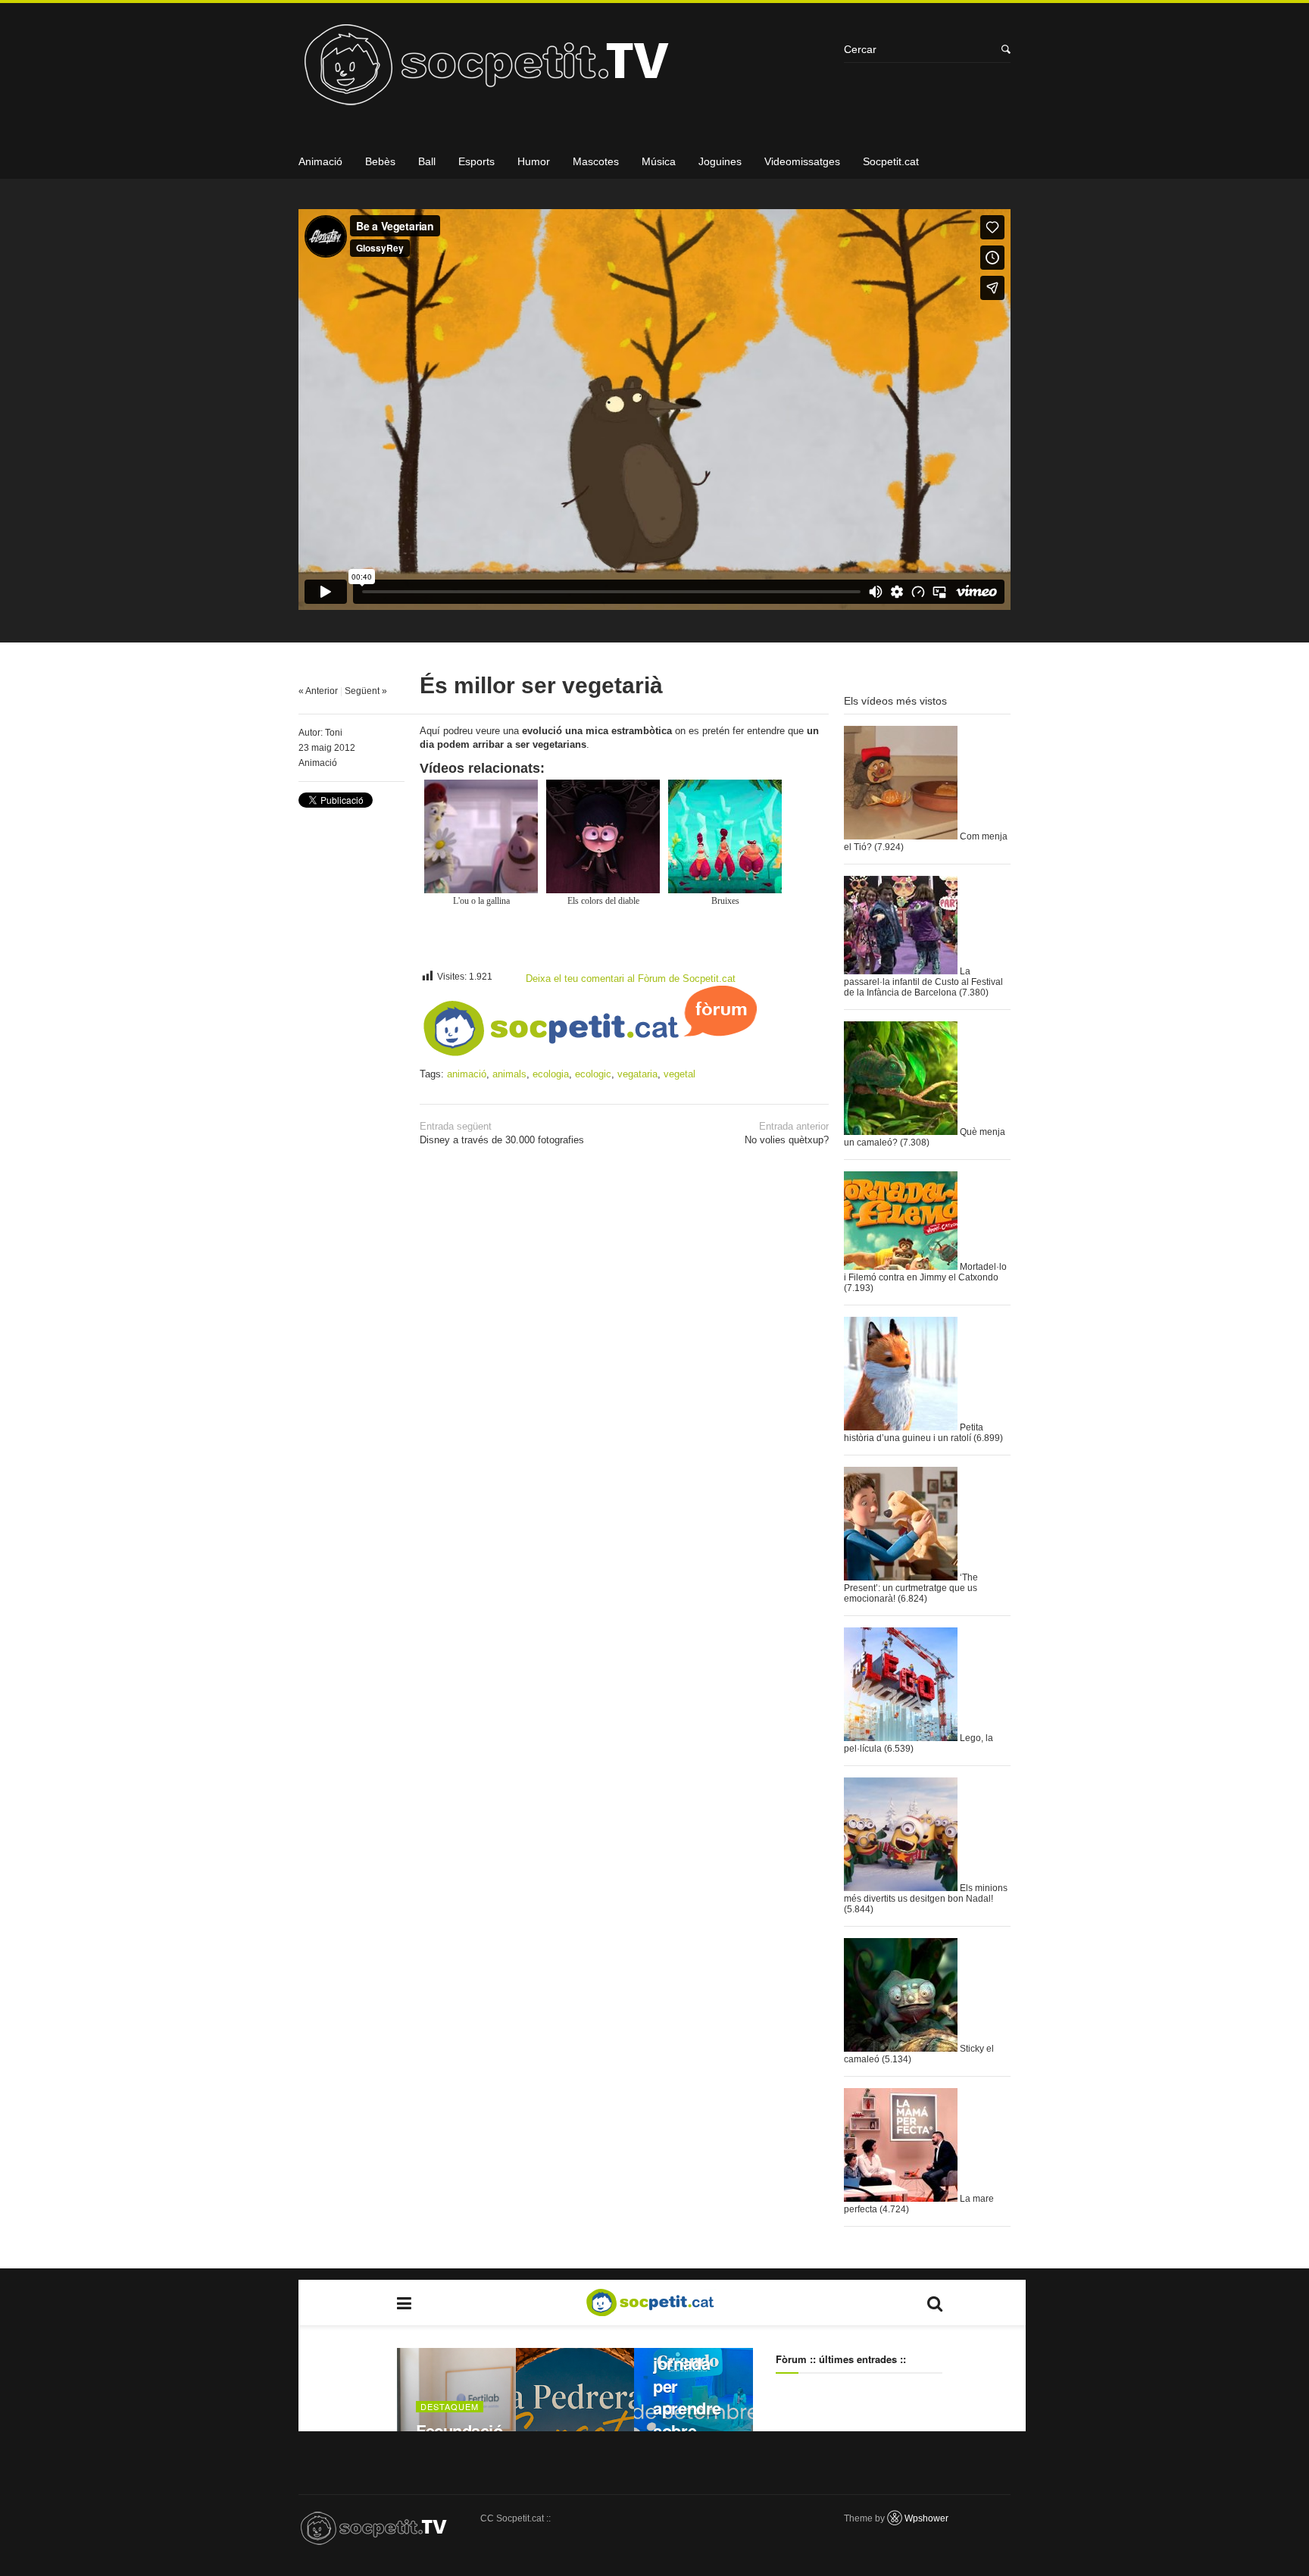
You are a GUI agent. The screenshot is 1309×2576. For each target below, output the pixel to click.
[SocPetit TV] (564, 70)
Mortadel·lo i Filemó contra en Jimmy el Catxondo (925, 1272)
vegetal (679, 1074)
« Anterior (318, 691)
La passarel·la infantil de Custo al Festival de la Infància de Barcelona (923, 982)
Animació (320, 161)
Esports (476, 161)
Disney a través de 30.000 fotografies (502, 1133)
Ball (427, 161)
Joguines (720, 161)
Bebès (380, 161)
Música (659, 161)
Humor (534, 161)
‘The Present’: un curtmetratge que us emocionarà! (911, 1588)
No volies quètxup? (787, 1133)
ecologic (593, 1074)
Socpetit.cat (891, 161)
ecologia (551, 1074)
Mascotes (596, 161)
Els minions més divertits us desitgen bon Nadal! (926, 1893)
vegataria (637, 1074)
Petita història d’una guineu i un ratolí (914, 1433)
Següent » (366, 691)
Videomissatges (802, 161)
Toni (334, 733)
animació (467, 1074)
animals (509, 1074)
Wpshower (926, 2518)
